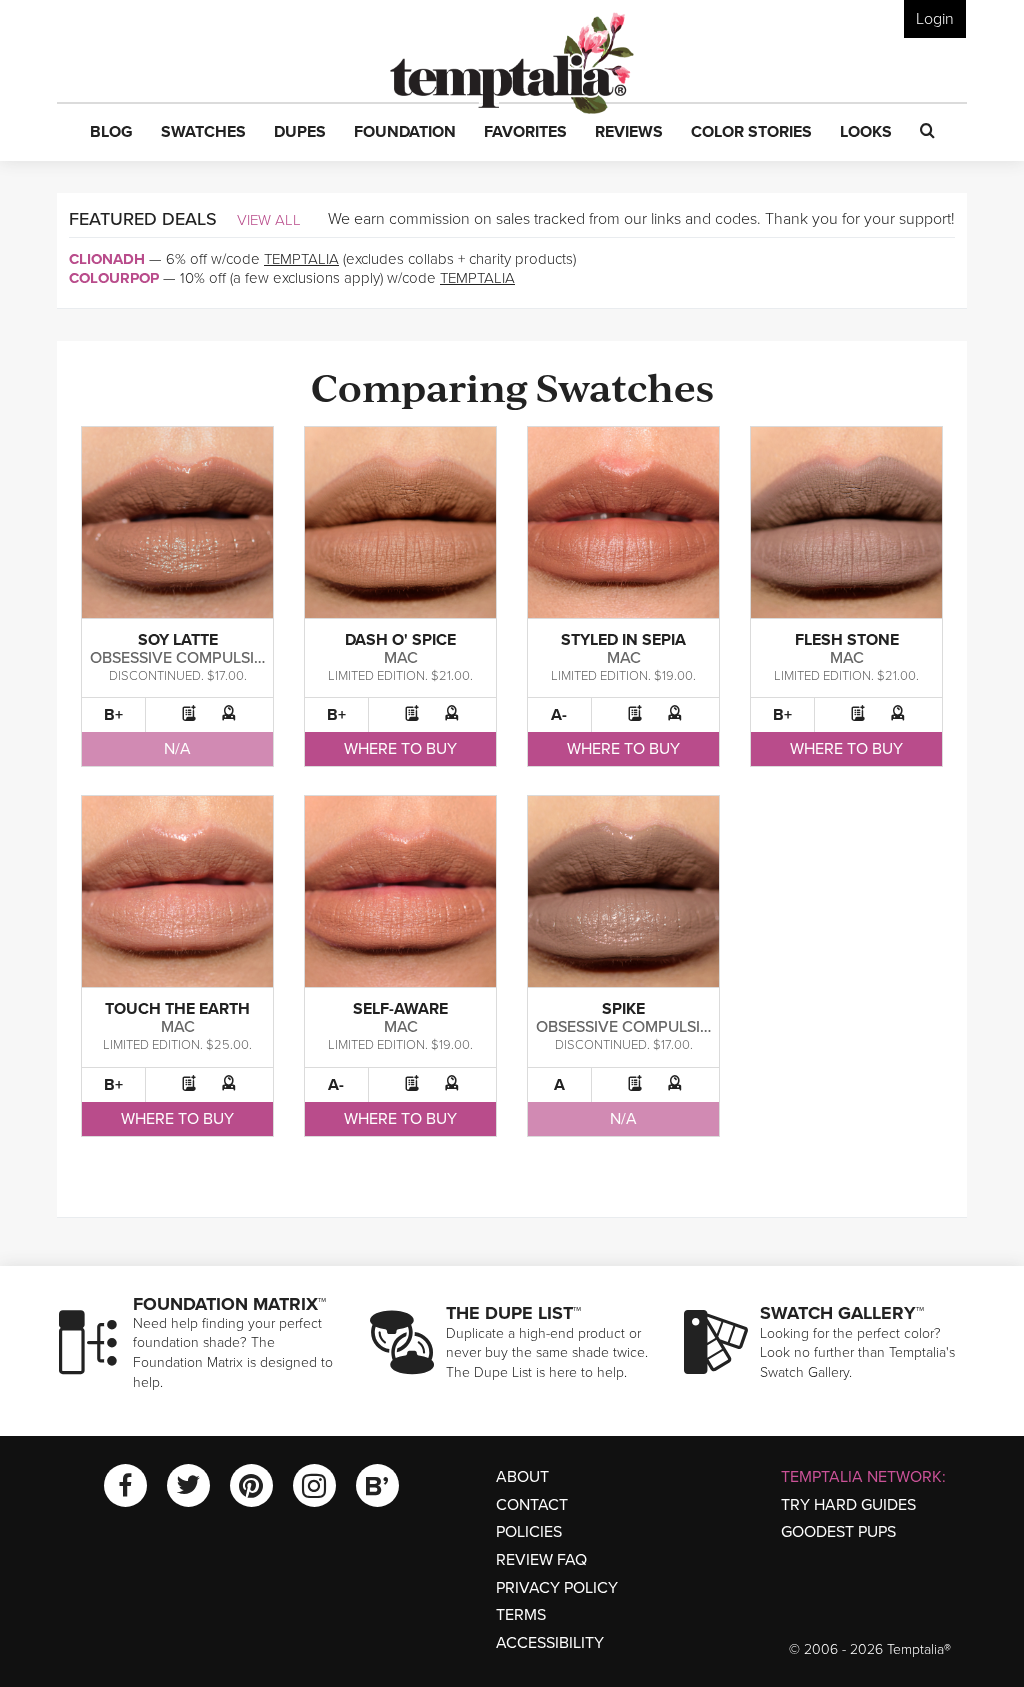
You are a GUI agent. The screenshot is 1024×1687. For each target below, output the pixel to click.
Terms (521, 1615)
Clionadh (107, 259)
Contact (532, 1505)
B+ (113, 715)
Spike (623, 1009)
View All (269, 220)
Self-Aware (400, 1009)
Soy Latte (178, 640)
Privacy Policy (557, 1588)
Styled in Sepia (623, 640)
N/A (177, 749)
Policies (529, 1532)
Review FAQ (541, 1560)
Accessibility (550, 1643)
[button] (111, 133)
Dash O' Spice (400, 640)
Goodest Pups (838, 1532)
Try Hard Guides (848, 1505)
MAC (401, 658)
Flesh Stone (847, 640)
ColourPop (114, 278)
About (522, 1477)
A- (559, 715)
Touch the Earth (177, 1009)
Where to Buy (400, 749)
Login (935, 19)
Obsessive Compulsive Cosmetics (227, 658)
